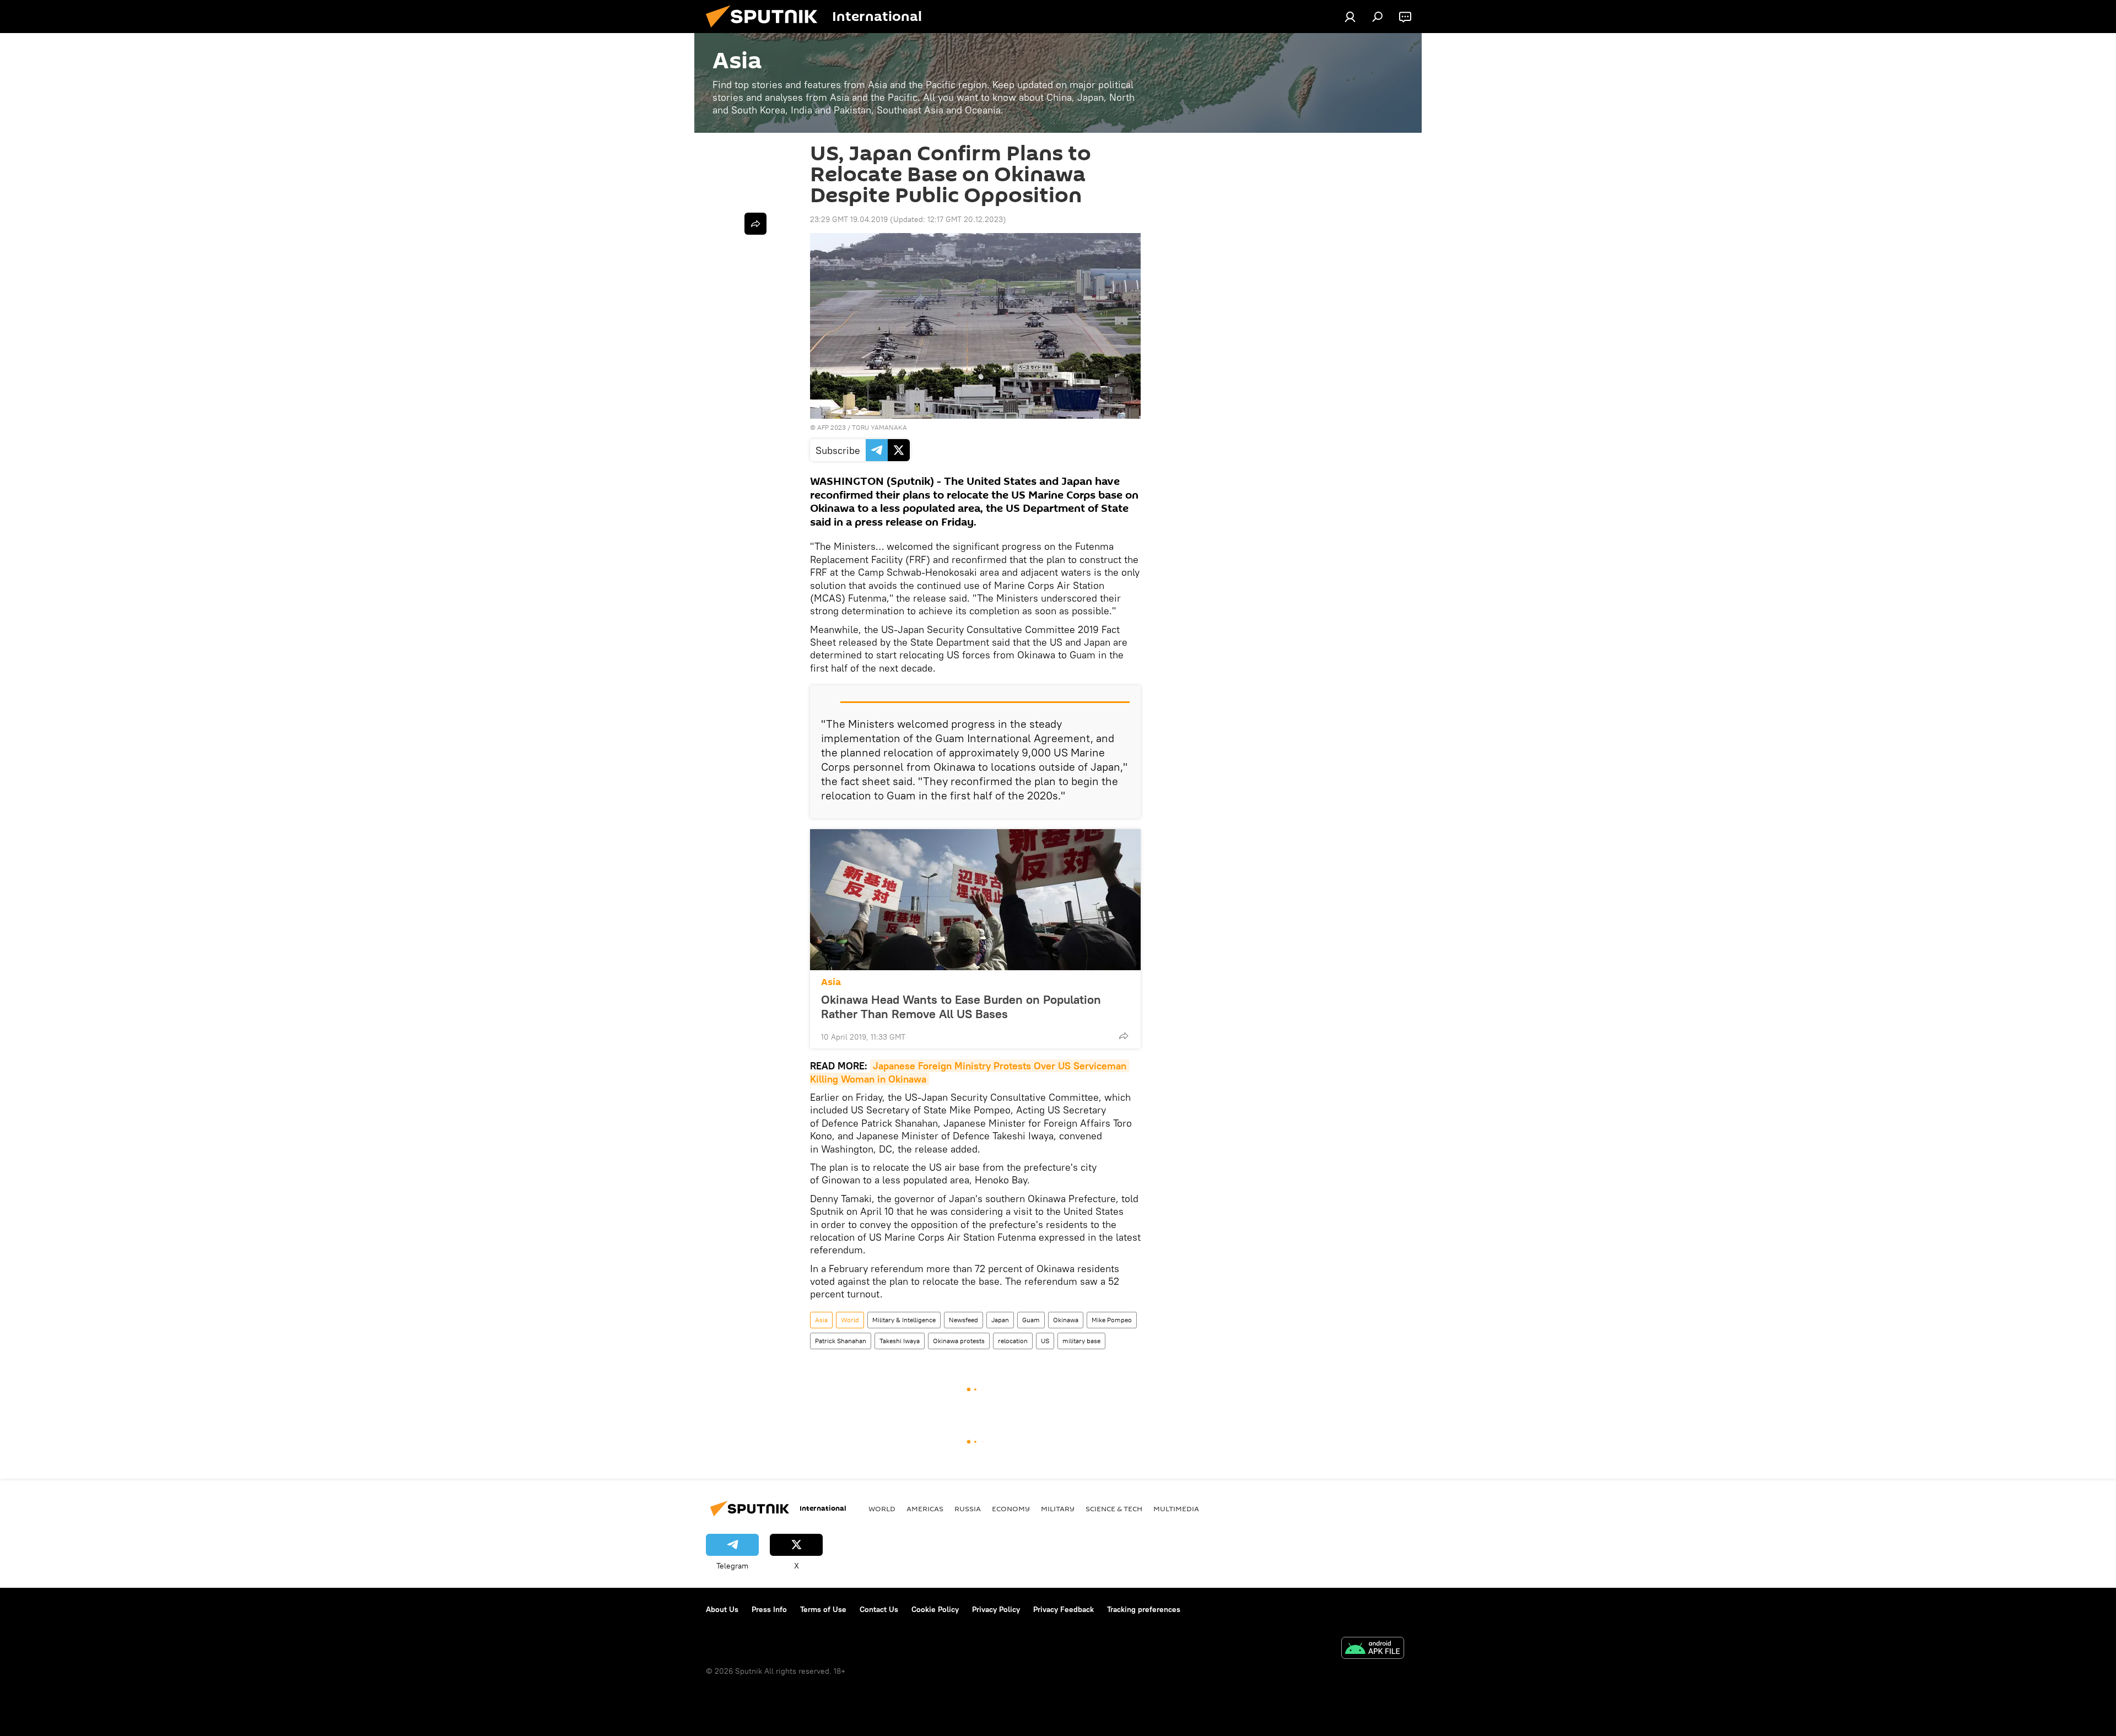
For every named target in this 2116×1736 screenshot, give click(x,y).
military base (1081, 1341)
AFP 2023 (832, 427)
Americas (925, 1508)
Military (1058, 1508)
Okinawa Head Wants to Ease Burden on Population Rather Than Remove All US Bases (961, 1007)
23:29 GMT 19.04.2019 (849, 219)
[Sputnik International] (766, 30)
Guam (1031, 1320)
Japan (1000, 1320)
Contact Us (879, 1609)
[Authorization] (1350, 17)
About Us (722, 1609)
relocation (1013, 1341)
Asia (831, 982)
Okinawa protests (959, 1341)
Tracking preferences (1144, 1609)
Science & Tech (1114, 1508)
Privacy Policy (996, 1609)
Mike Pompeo (1112, 1320)
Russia (968, 1508)
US (1045, 1341)
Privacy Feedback (1064, 1609)
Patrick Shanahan (841, 1341)
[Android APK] (1373, 1649)
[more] (1124, 1036)
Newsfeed (963, 1320)
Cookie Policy (935, 1609)
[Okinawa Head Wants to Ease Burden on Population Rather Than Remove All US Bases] (975, 900)
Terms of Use (823, 1609)
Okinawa (1066, 1320)
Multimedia (1176, 1508)
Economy (1011, 1508)
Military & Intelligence (904, 1320)
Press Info (769, 1609)
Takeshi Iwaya (900, 1341)
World (850, 1320)
